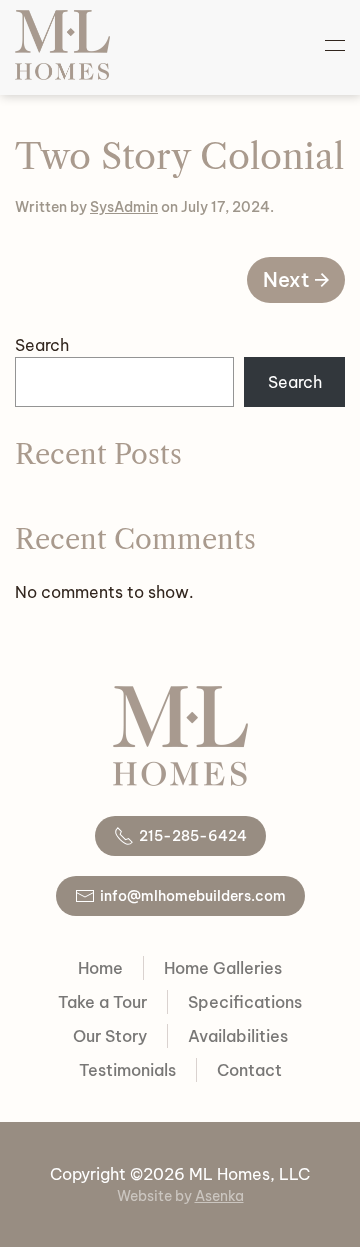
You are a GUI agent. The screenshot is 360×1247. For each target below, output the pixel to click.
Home (100, 968)
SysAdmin (124, 207)
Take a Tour (102, 1002)
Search (42, 345)
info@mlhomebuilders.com (193, 896)
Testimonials (127, 1070)
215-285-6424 (193, 836)
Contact (249, 1070)
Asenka (219, 1196)
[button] (335, 45)
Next (286, 279)
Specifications (245, 1002)
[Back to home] (62, 45)
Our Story (110, 1036)
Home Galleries (223, 968)
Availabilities (238, 1036)
